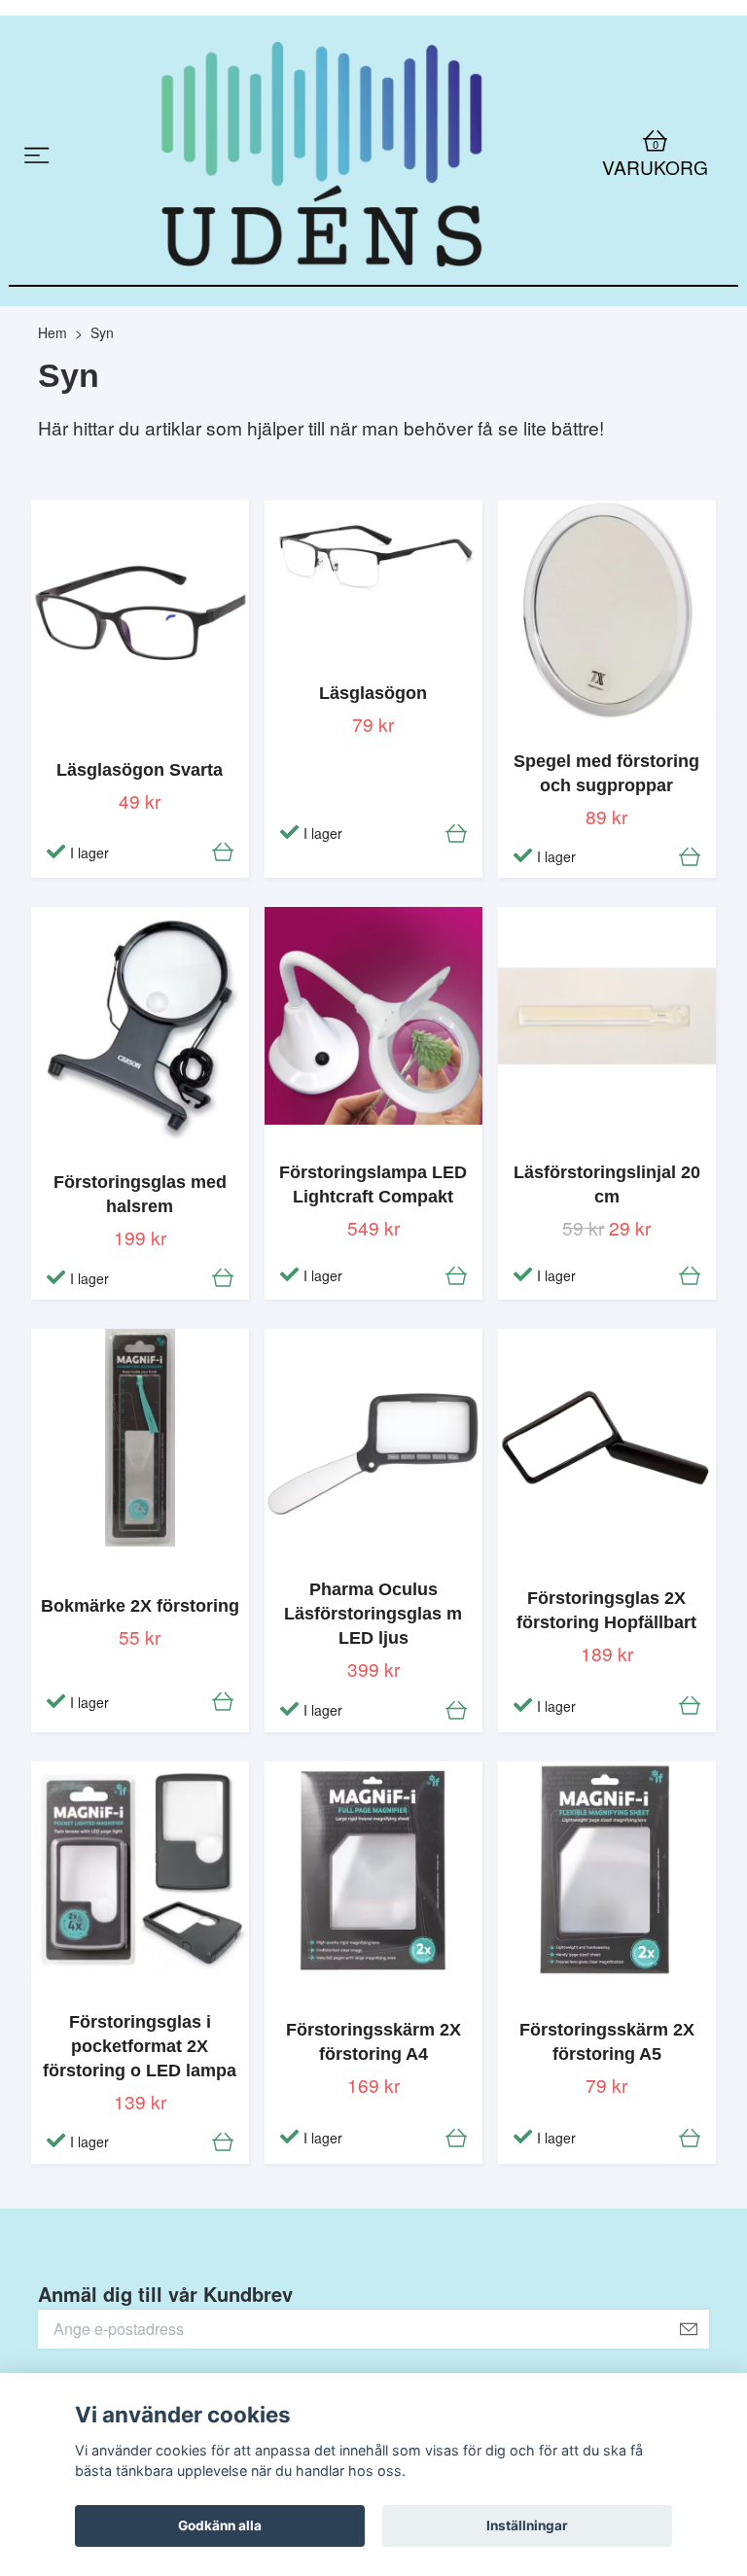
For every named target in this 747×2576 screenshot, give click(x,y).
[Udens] (322, 188)
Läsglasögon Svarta (140, 834)
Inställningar (527, 2525)
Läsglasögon (373, 757)
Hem (53, 397)
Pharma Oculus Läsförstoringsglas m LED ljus (373, 1679)
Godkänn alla (220, 2525)
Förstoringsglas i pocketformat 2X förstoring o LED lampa (140, 2110)
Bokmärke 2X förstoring (140, 1670)
